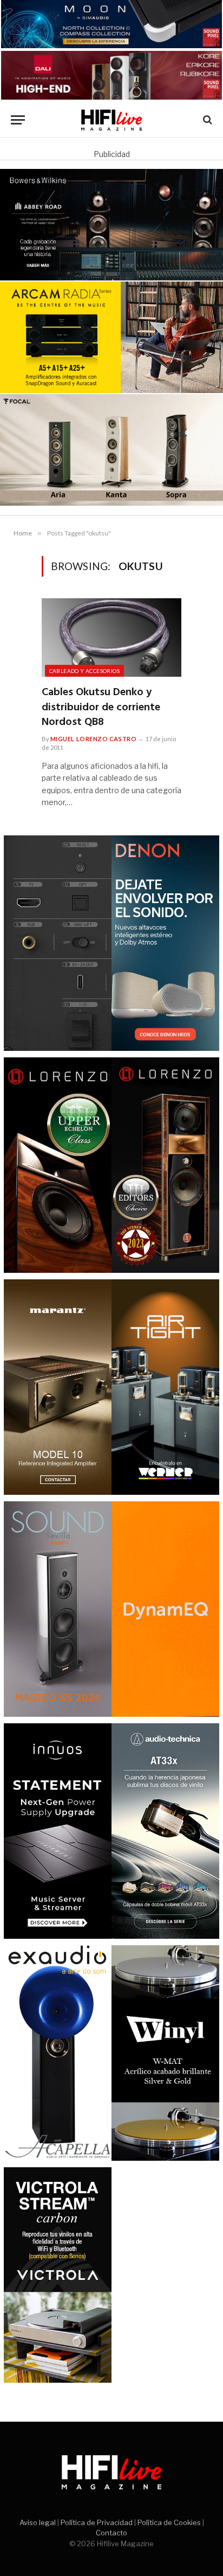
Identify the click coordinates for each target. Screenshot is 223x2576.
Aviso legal (38, 2522)
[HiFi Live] (112, 120)
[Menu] (18, 120)
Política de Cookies (169, 2522)
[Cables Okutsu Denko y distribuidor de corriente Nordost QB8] (112, 638)
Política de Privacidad (97, 2522)
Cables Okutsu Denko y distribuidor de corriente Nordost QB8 (101, 707)
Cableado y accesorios (84, 671)
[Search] (206, 120)
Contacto (111, 2533)
